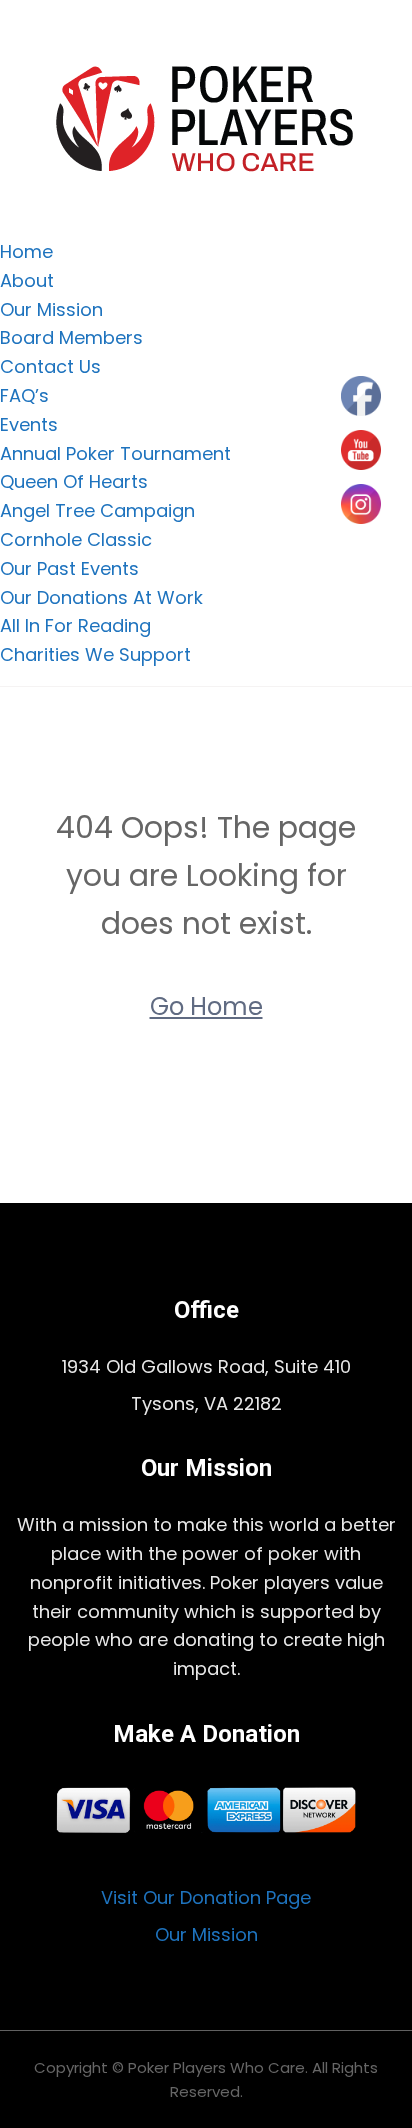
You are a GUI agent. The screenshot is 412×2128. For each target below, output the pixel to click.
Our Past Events (69, 568)
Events (29, 424)
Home (26, 251)
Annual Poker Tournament (115, 453)
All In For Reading (75, 625)
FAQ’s (24, 395)
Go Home (206, 1006)
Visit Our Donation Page (206, 1897)
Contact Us (50, 366)
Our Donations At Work (101, 597)
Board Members (71, 337)
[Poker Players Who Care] (206, 117)
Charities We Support (95, 654)
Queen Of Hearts (74, 481)
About (27, 280)
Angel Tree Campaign (97, 510)
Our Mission (51, 309)
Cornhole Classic (76, 539)
